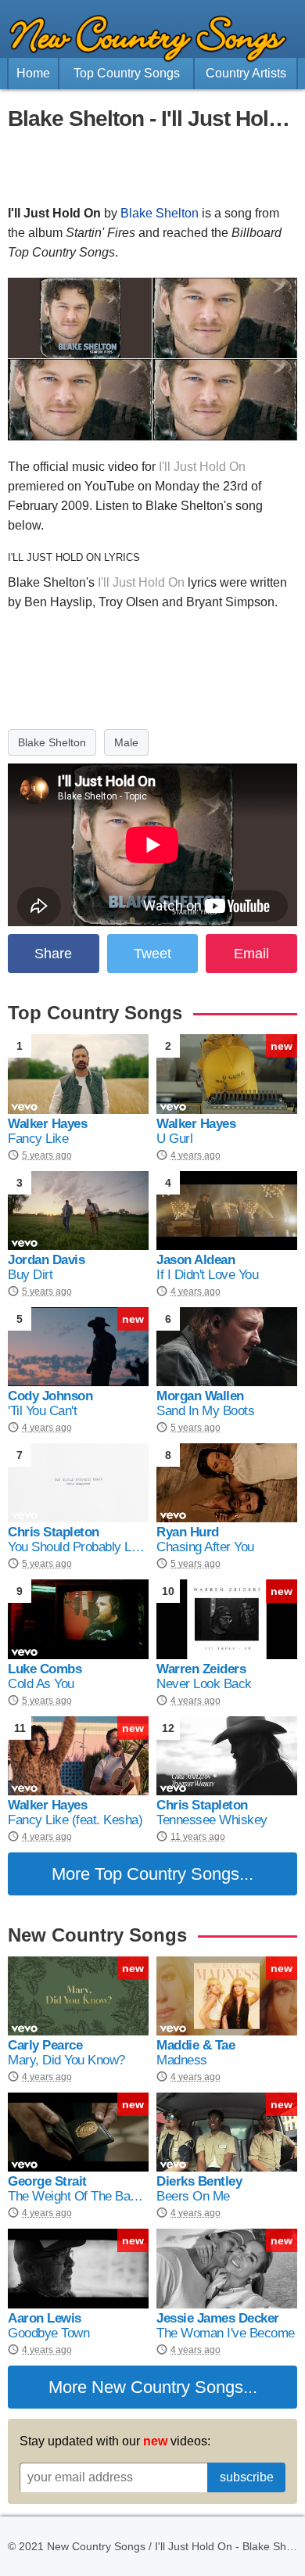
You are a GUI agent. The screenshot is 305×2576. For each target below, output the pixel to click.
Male (126, 742)
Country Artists (246, 73)
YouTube (109, 486)
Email (251, 954)
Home (33, 73)
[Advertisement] (152, 168)
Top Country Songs (127, 73)
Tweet (152, 954)
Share (53, 954)
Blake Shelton (160, 213)
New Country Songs (167, 2387)
